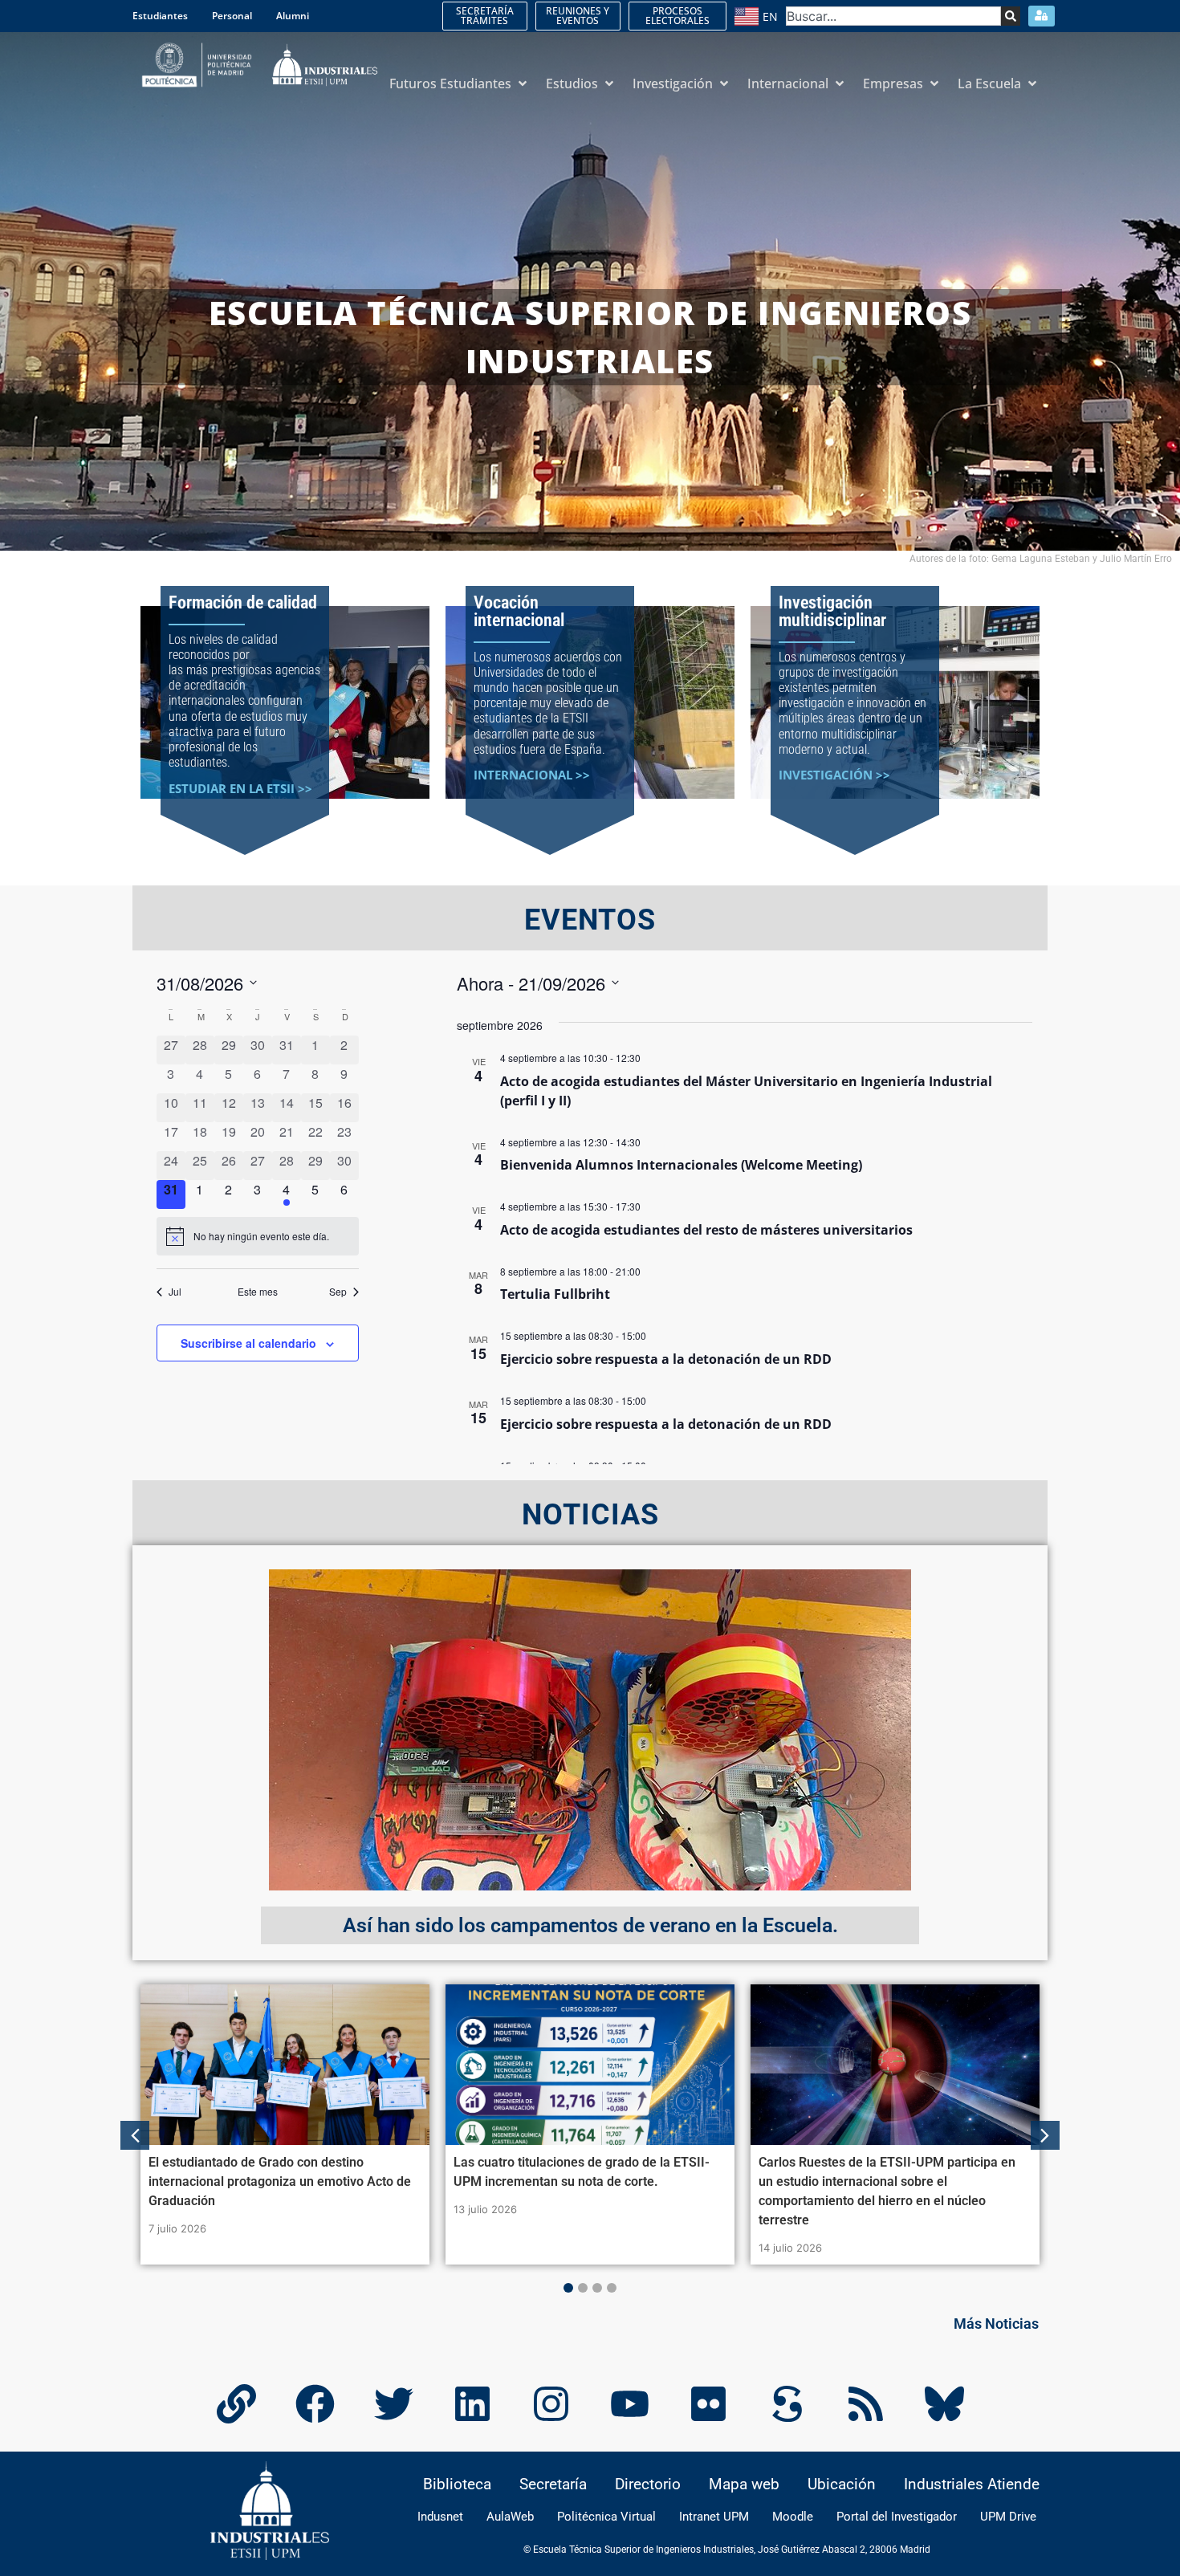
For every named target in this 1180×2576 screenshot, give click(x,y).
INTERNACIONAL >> (532, 775)
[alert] (258, 1236)
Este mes (258, 1292)
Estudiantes (160, 16)
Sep (338, 1292)
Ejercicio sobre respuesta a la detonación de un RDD (666, 1359)
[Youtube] (629, 2404)
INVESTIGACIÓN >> (834, 775)
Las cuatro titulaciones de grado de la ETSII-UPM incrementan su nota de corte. (582, 2172)
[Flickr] (708, 2404)
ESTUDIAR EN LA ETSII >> (240, 788)
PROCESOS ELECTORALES (677, 16)
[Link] (236, 2404)
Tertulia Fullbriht (555, 1294)
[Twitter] (393, 2404)
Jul (175, 1292)
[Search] (1011, 16)
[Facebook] (315, 2404)
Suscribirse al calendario (248, 1343)
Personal (232, 16)
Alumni (293, 16)
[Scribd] (787, 2404)
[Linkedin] (472, 2404)
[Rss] (865, 2404)
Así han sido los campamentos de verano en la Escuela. (590, 1925)
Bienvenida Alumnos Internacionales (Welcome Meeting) (681, 1165)
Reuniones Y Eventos (578, 16)
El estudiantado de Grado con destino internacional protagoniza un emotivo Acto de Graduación (280, 2181)
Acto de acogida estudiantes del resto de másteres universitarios (706, 1230)
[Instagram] (551, 2404)
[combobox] (894, 16)
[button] (460, 83)
